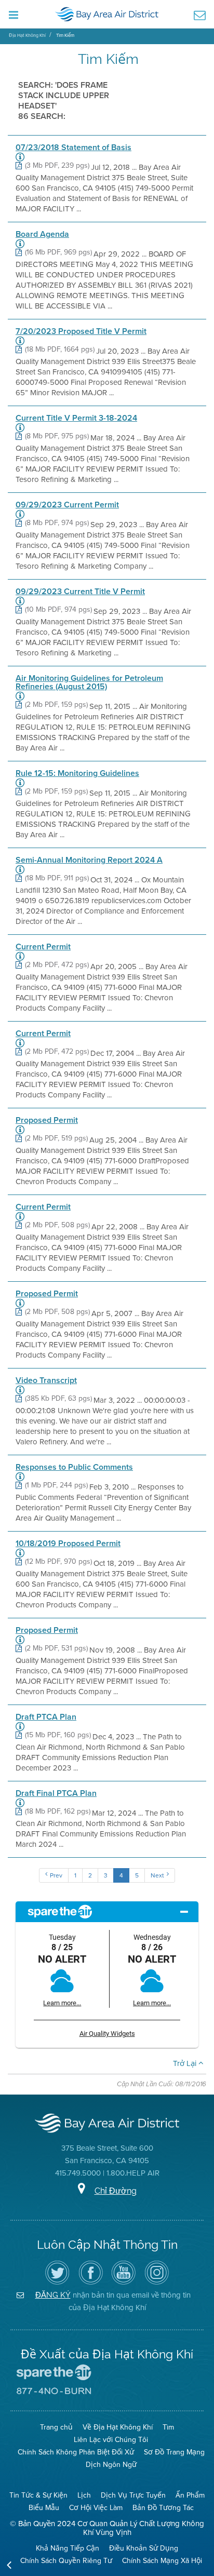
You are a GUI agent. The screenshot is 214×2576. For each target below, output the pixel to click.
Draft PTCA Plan (46, 1717)
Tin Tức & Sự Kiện (38, 2495)
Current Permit (43, 947)
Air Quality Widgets (107, 2034)
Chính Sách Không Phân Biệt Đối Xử (76, 2452)
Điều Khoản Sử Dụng (144, 2548)
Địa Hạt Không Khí (27, 35)
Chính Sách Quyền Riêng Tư (66, 2561)
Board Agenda (42, 234)
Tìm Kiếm (65, 35)
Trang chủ (56, 2427)
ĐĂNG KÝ (53, 2295)
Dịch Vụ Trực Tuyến (133, 2495)
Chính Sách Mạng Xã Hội (162, 2561)
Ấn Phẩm (190, 2495)
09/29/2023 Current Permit (67, 505)
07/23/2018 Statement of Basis (73, 147)
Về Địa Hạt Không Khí (118, 2427)
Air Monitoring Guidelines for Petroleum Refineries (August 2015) (89, 682)
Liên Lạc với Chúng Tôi (111, 2440)
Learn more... (62, 2003)
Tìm (168, 2427)
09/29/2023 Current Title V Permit (80, 592)
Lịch (84, 2495)
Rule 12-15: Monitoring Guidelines (77, 773)
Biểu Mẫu (44, 2508)
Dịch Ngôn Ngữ (111, 2465)
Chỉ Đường (116, 2191)
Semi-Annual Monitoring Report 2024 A (89, 860)
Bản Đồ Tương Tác (163, 2508)
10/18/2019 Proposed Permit (68, 1544)
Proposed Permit (47, 1120)
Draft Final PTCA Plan (56, 1793)
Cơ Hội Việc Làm (96, 2508)
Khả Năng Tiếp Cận (68, 2548)
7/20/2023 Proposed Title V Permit (81, 331)
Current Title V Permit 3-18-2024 (76, 418)
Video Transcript (46, 1380)
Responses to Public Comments (74, 1467)
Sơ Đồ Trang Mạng (174, 2452)
